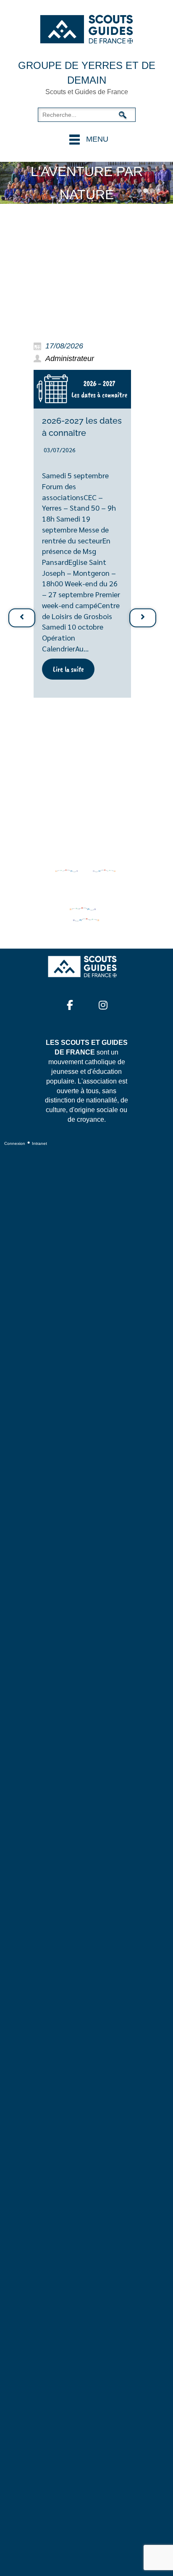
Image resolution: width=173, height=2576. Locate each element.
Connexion (15, 1143)
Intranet (39, 1143)
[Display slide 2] (145, 191)
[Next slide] (163, 183)
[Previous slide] (10, 183)
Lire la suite (68, 669)
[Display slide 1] (139, 191)
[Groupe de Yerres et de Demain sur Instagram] (103, 1005)
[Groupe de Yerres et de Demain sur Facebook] (70, 1005)
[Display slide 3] (152, 191)
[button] (22, 618)
